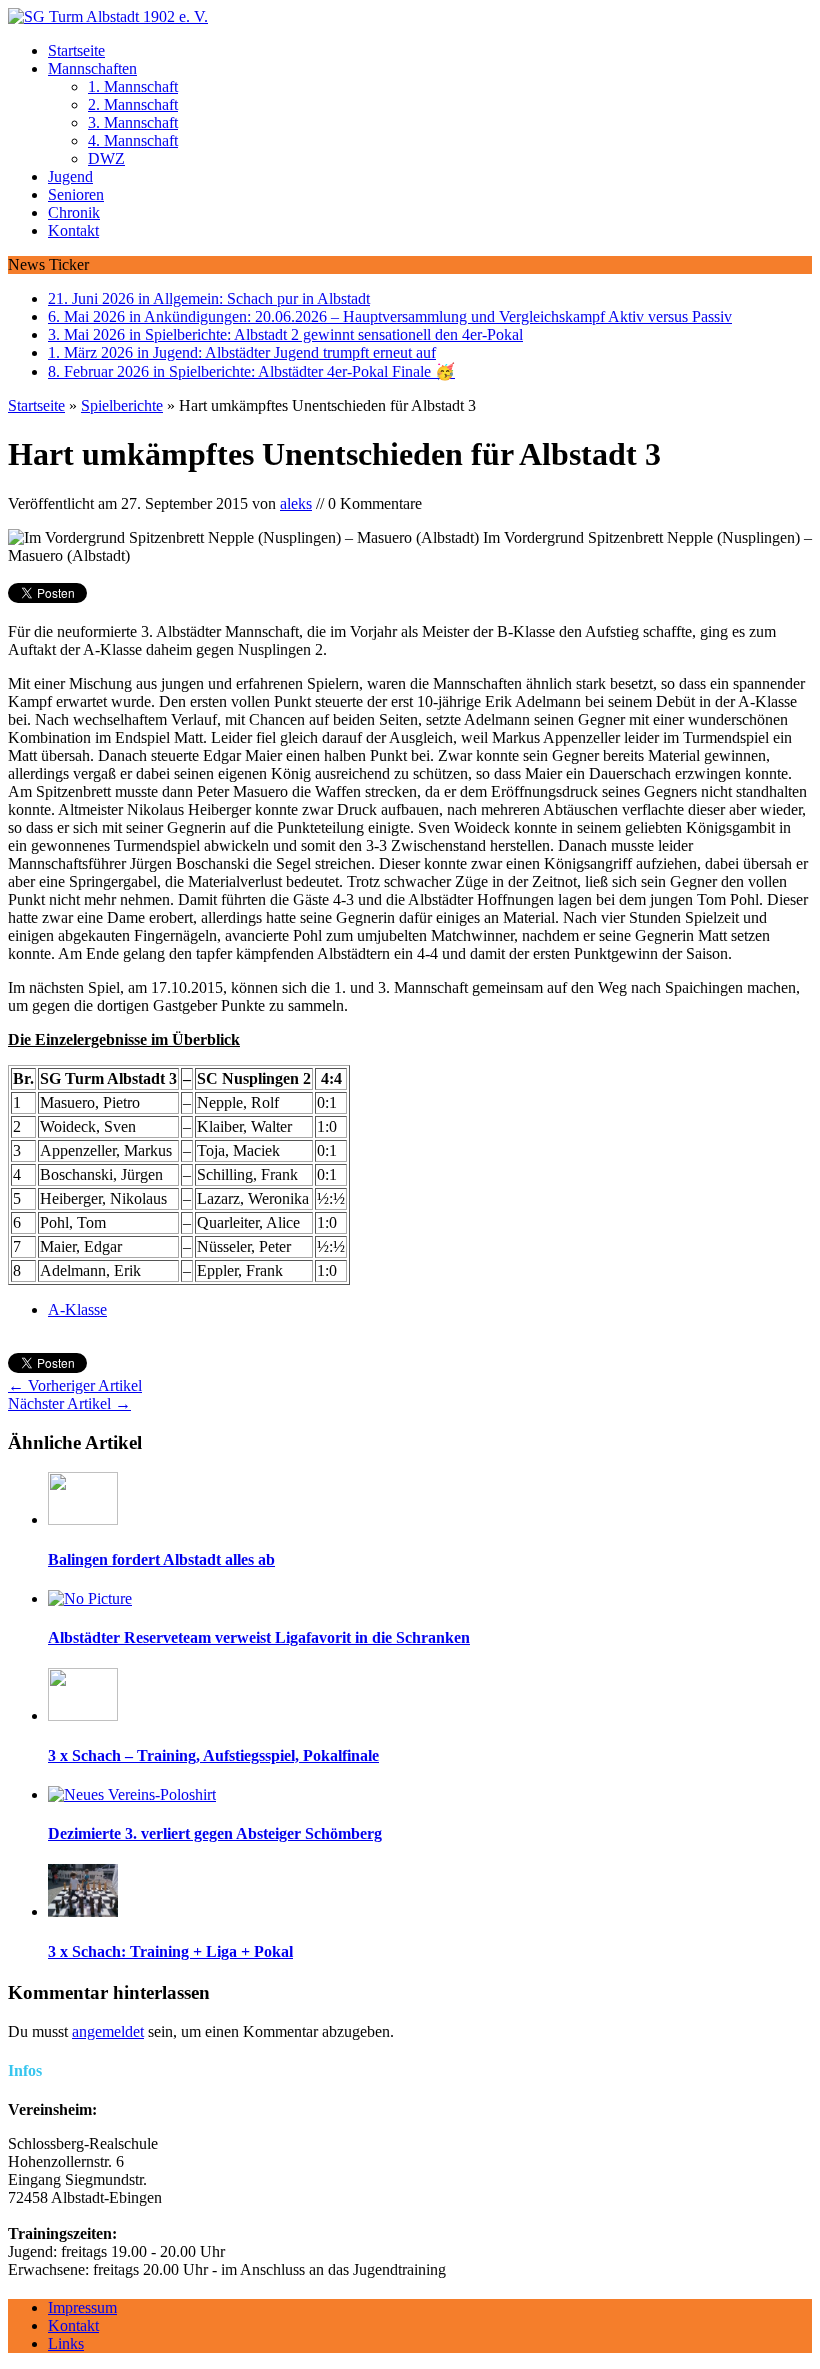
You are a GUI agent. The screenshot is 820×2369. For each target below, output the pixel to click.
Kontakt (73, 230)
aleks (296, 503)
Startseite (76, 50)
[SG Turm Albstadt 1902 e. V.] (410, 17)
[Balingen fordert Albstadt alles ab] (83, 1519)
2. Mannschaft (133, 104)
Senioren (76, 194)
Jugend (70, 176)
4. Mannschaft (133, 140)
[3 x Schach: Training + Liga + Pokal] (83, 1911)
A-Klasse (77, 1309)
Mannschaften (92, 68)
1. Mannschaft (133, 86)
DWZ (106, 158)
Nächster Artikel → (69, 1403)
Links (66, 2343)
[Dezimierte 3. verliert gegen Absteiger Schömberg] (132, 1794)
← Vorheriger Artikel (75, 1385)
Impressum (82, 2307)
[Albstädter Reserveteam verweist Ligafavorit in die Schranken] (90, 1598)
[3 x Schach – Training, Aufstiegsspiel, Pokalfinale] (83, 1715)
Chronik (74, 212)
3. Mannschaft (133, 122)
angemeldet (108, 2031)
